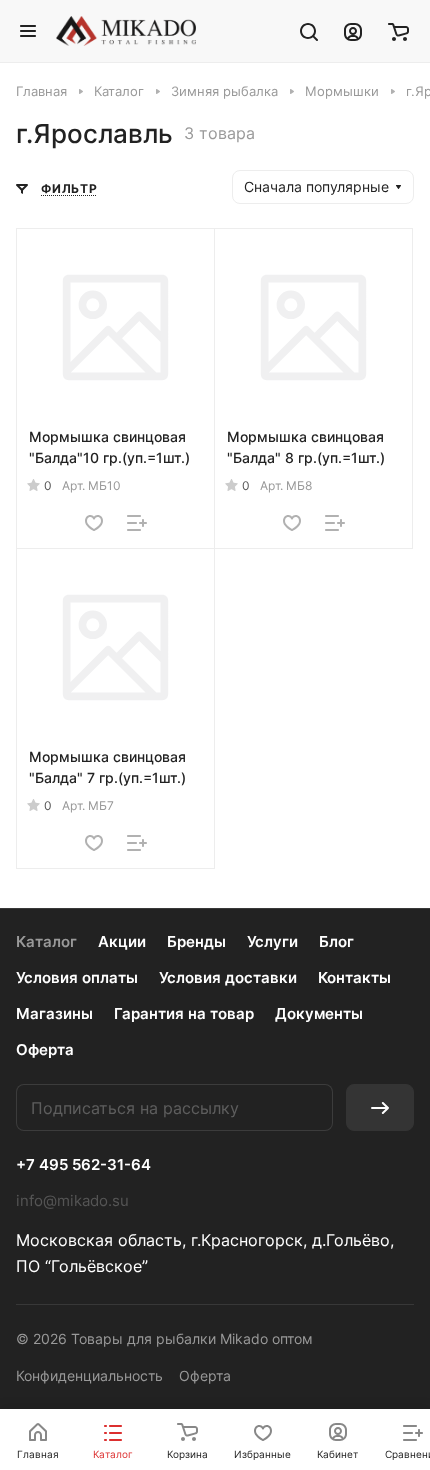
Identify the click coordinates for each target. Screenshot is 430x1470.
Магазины (54, 1013)
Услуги (272, 941)
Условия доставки (228, 977)
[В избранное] (94, 523)
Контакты (354, 977)
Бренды (196, 941)
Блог (336, 941)
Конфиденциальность (89, 1375)
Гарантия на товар (184, 1013)
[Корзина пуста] (398, 31)
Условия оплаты (77, 977)
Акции (122, 941)
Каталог (46, 941)
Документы (319, 1013)
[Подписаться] (380, 1107)
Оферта (45, 1049)
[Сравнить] (137, 523)
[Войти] (353, 31)
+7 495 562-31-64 (83, 1165)
